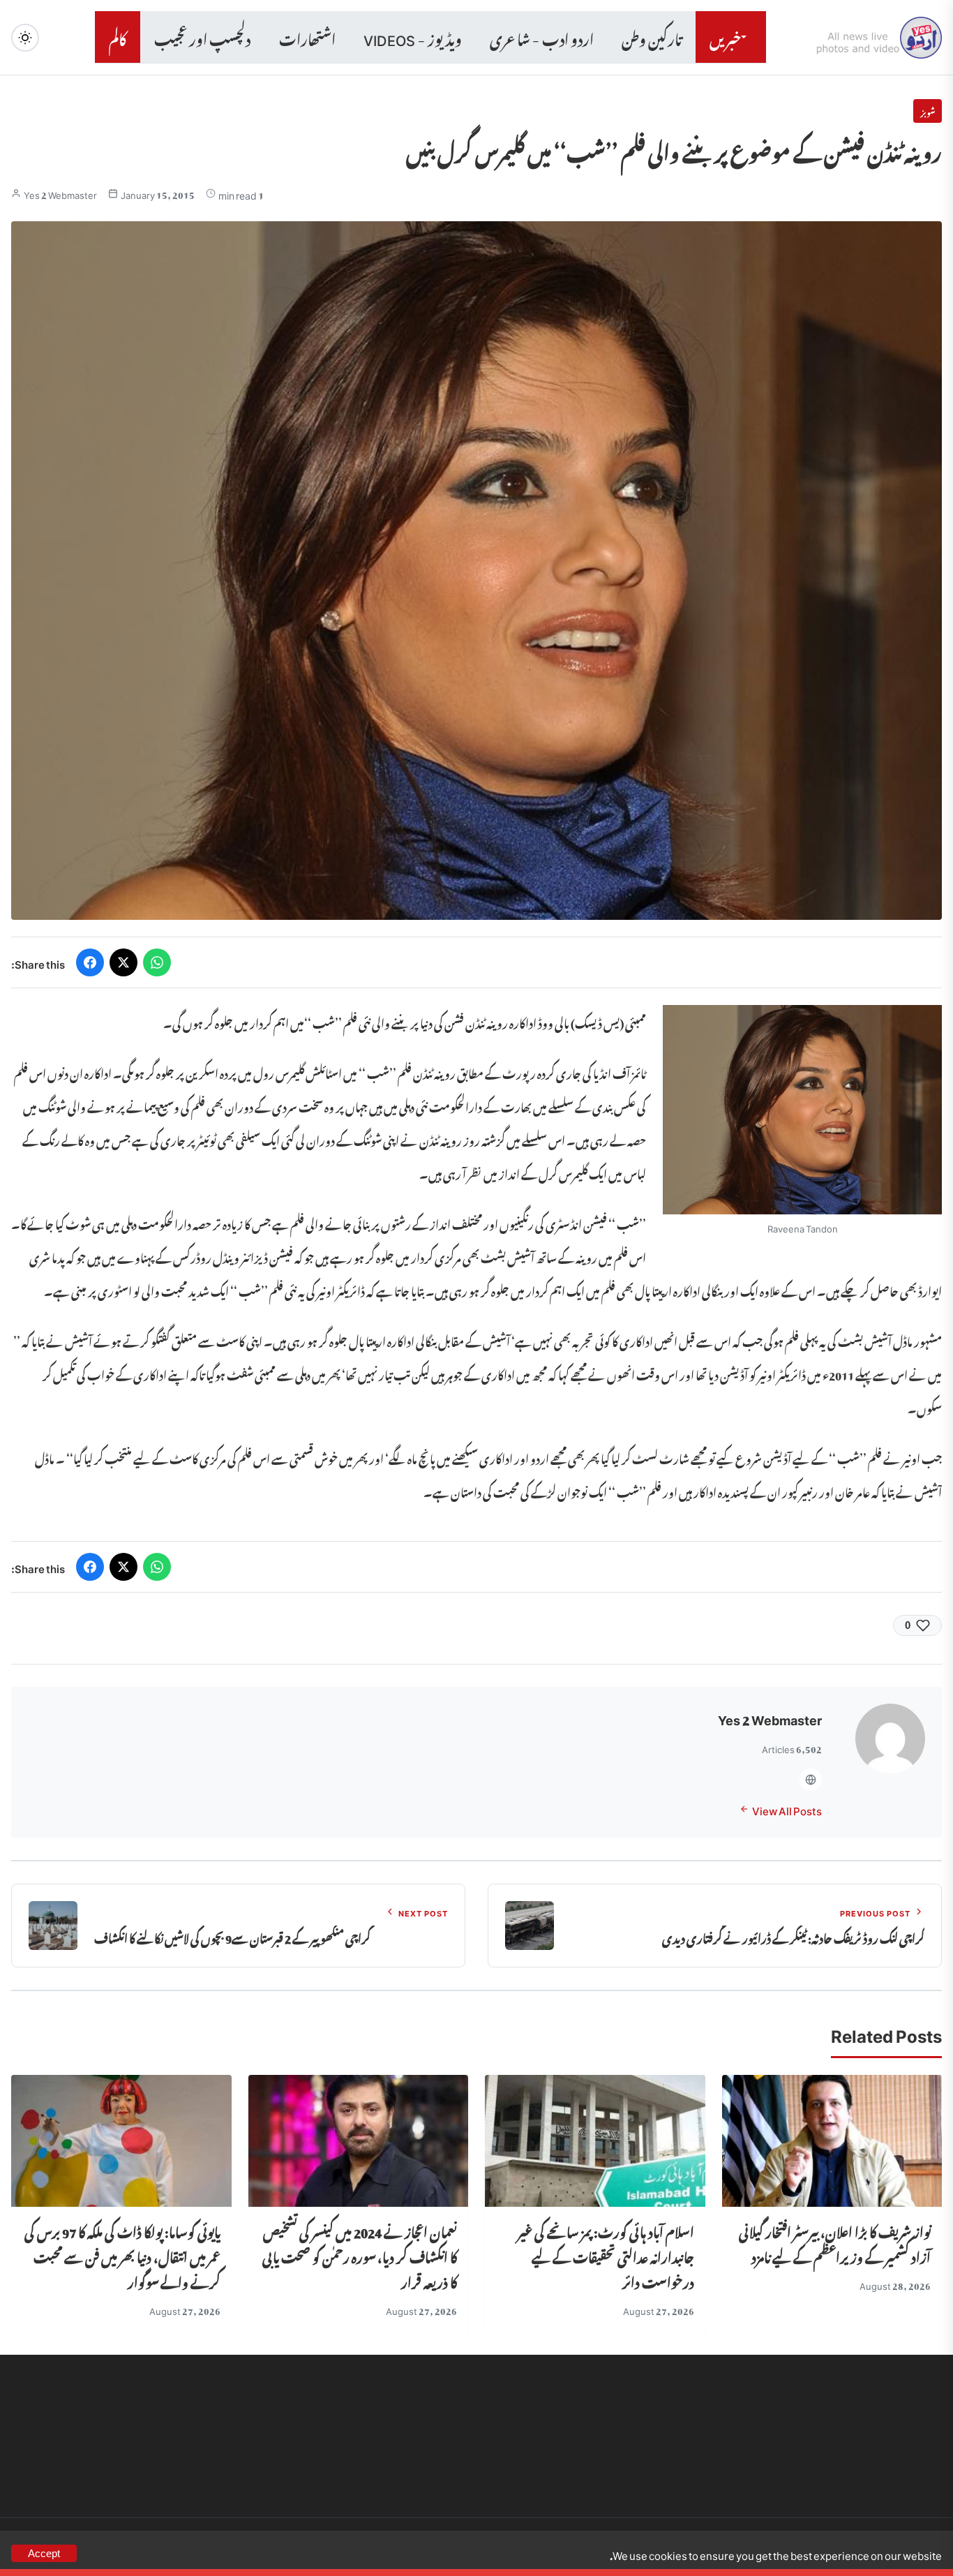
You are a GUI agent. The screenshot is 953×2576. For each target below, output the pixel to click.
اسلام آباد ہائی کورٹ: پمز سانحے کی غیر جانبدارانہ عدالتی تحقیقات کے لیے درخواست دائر (606, 2255)
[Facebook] (90, 962)
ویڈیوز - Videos (413, 37)
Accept (44, 2553)
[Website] (811, 1780)
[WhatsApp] (157, 962)
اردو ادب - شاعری (542, 37)
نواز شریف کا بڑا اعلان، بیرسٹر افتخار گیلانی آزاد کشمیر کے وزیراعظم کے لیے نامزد (835, 2243)
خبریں (725, 37)
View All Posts (787, 1809)
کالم (118, 37)
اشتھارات (307, 37)
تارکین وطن (652, 37)
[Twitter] (123, 962)
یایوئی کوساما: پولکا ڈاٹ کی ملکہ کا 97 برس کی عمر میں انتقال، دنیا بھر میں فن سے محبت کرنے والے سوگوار (122, 2255)
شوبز (928, 111)
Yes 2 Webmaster (60, 194)
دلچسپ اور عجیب (203, 37)
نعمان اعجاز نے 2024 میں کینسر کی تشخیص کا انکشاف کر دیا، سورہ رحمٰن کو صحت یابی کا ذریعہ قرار (360, 2255)
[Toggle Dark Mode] (25, 38)
